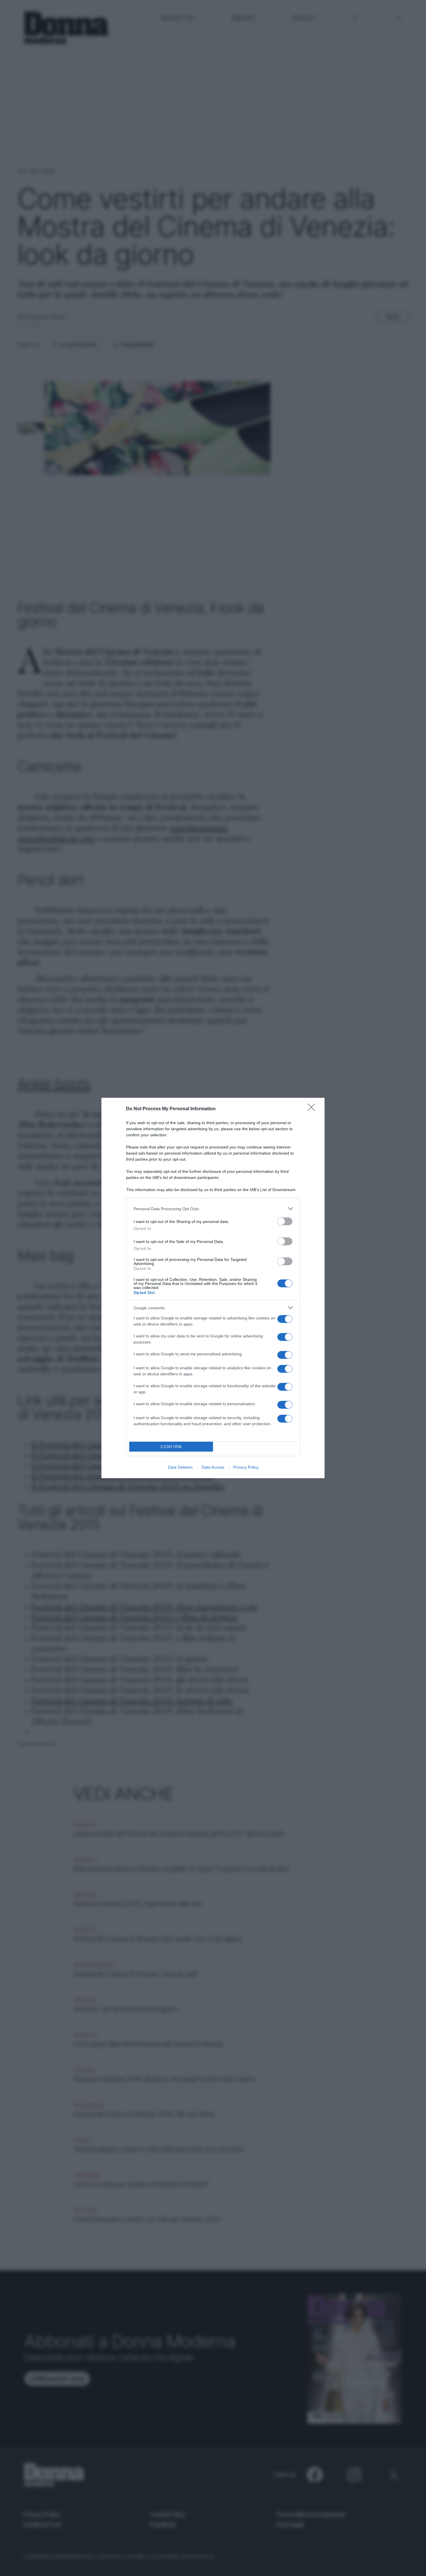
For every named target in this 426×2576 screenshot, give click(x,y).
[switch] (285, 1221)
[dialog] (213, 1288)
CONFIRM (171, 1447)
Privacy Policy (246, 1467)
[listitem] (213, 1209)
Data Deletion (180, 1467)
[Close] (313, 1109)
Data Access (213, 1467)
